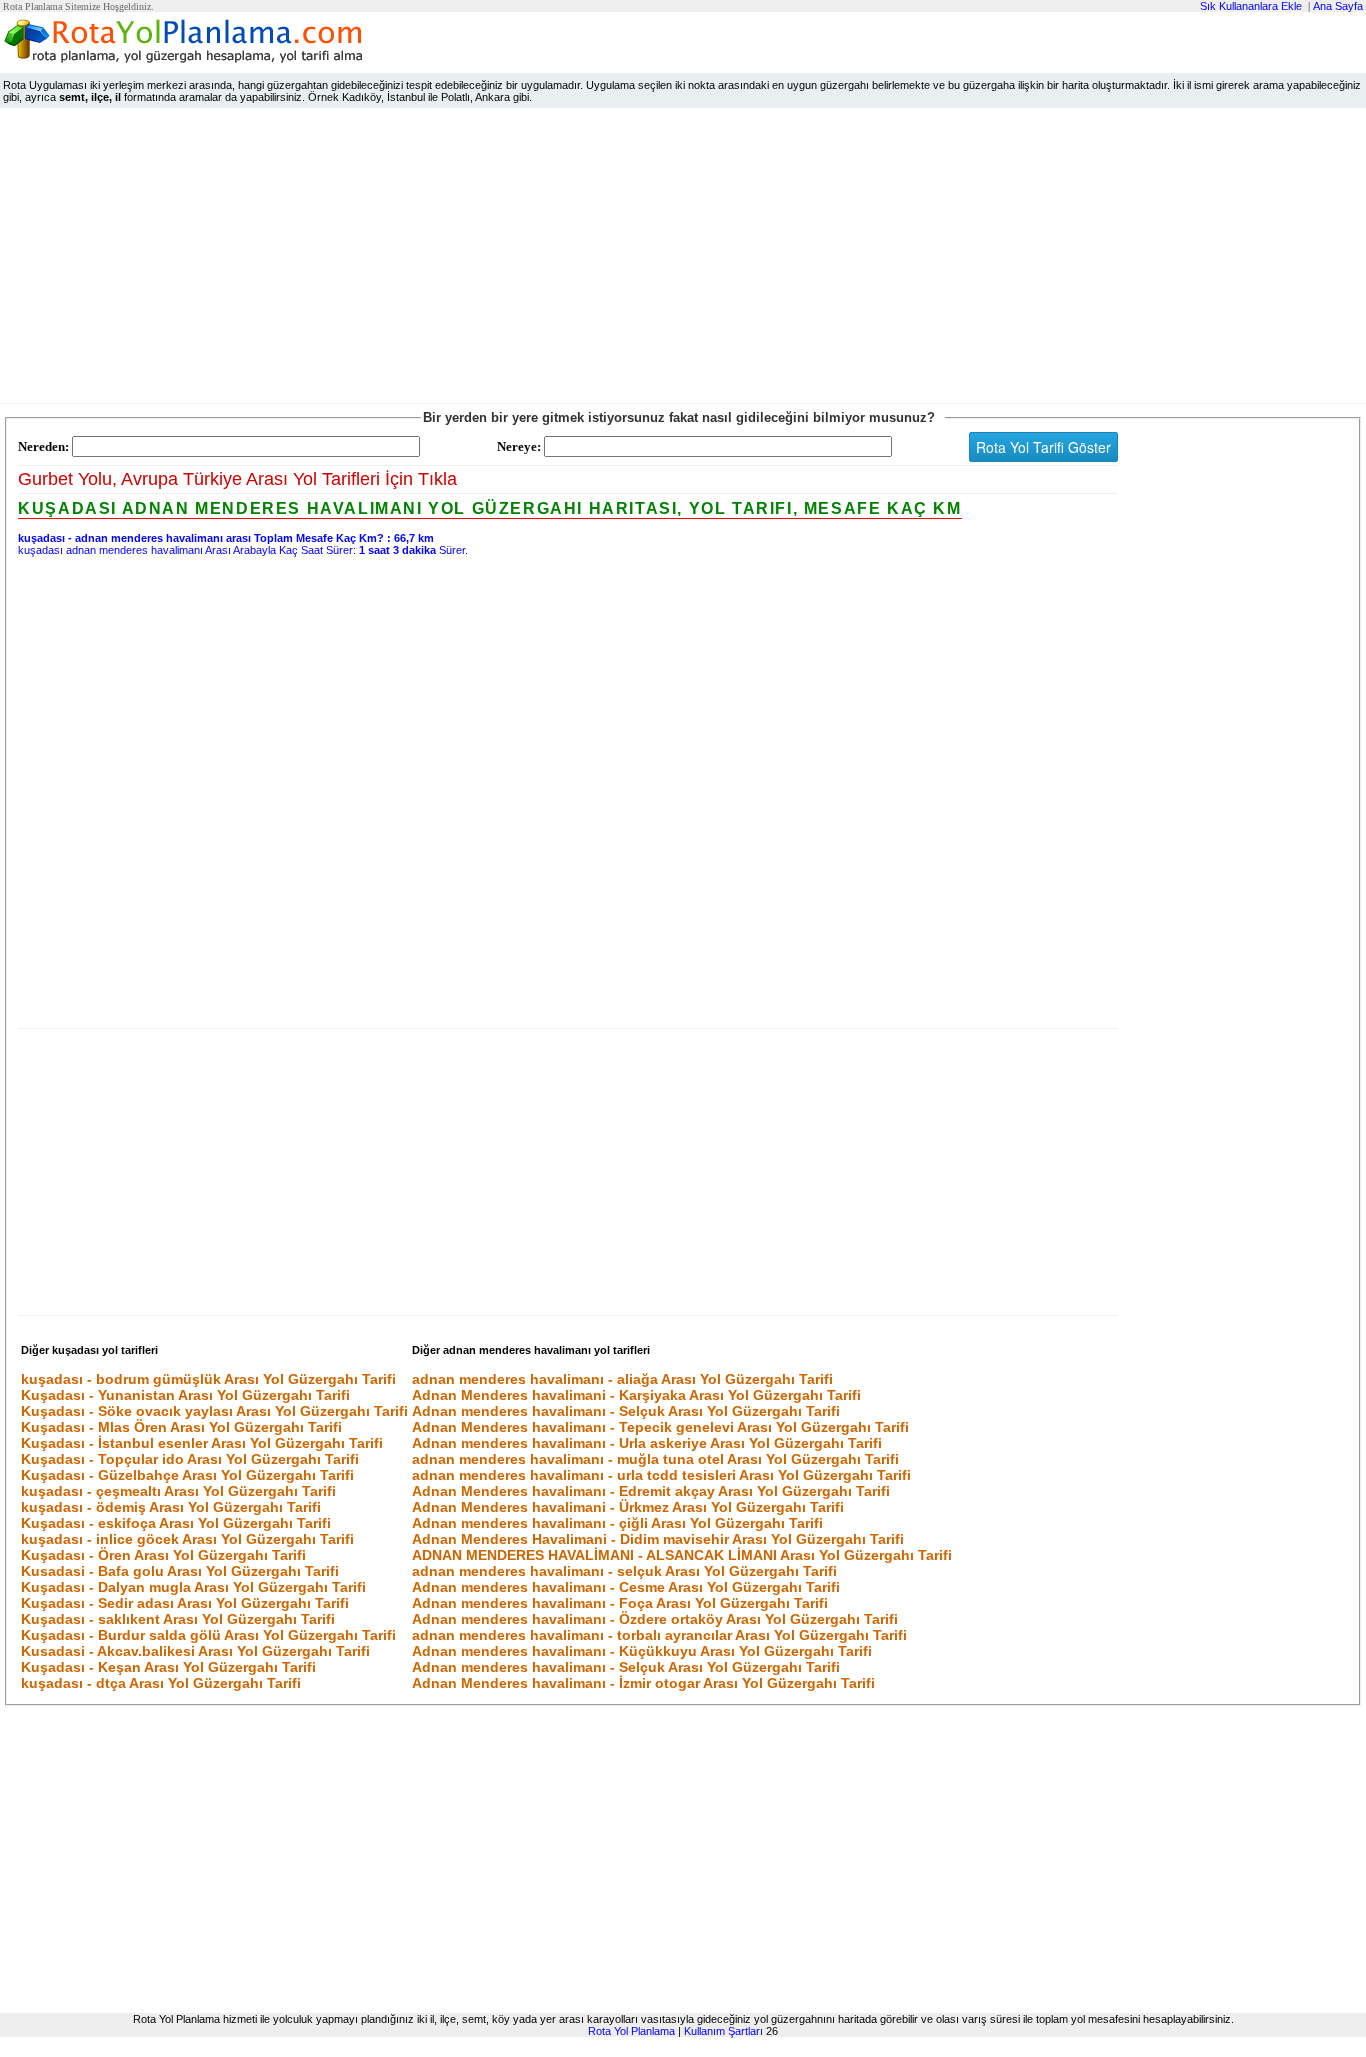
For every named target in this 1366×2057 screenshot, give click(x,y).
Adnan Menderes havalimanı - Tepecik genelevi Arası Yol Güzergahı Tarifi (660, 1427)
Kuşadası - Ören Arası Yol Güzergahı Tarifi (163, 1555)
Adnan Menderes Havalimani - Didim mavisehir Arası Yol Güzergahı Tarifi (658, 1539)
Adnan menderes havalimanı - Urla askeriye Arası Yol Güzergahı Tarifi (647, 1443)
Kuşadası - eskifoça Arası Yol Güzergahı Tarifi (176, 1523)
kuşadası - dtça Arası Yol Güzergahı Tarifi (161, 1683)
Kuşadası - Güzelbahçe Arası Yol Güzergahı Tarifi (187, 1475)
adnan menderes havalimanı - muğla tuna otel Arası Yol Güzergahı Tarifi (655, 1459)
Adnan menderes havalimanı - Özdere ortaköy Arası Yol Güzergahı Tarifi (655, 1619)
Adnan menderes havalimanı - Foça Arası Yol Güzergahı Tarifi (620, 1603)
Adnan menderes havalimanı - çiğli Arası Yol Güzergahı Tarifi (617, 1523)
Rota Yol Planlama (631, 2031)
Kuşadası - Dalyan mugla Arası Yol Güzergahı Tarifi (193, 1587)
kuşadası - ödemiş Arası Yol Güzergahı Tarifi (171, 1507)
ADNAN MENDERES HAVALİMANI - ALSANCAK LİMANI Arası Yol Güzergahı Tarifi (682, 1555)
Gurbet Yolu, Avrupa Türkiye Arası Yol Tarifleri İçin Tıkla (237, 479)
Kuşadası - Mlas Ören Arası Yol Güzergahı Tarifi (181, 1427)
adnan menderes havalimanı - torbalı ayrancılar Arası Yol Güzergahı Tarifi (659, 1635)
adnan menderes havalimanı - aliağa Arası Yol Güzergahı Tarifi (622, 1379)
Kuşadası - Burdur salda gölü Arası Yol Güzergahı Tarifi (208, 1635)
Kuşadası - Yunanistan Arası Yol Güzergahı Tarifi (185, 1395)
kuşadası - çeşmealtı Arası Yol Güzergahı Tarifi (178, 1491)
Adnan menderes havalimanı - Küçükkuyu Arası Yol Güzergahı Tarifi (642, 1651)
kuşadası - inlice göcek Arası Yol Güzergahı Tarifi (187, 1539)
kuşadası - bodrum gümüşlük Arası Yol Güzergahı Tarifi (208, 1379)
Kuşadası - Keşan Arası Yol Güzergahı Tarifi (168, 1667)
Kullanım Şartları (723, 2031)
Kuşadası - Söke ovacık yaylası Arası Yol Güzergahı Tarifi (214, 1411)
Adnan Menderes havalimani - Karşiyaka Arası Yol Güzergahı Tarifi (636, 1395)
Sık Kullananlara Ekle (1251, 6)
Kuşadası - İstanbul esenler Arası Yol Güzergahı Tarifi (202, 1443)
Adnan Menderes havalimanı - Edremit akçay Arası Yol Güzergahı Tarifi (651, 1491)
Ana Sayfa (1338, 6)
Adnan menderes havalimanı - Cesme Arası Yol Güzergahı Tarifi (626, 1587)
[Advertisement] (683, 260)
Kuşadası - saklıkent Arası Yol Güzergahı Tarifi (178, 1619)
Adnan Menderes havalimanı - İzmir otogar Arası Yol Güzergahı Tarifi (643, 1683)
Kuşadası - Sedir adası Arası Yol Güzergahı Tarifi (185, 1603)
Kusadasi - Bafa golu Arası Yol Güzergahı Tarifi (180, 1571)
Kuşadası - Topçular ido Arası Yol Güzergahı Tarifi (190, 1459)
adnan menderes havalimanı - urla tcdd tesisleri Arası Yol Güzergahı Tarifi (661, 1475)
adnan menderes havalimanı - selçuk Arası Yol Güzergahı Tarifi (624, 1571)
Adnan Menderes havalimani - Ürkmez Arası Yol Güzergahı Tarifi (628, 1507)
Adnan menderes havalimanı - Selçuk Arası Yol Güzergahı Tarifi (626, 1411)
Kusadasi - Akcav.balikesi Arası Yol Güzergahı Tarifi (195, 1651)
